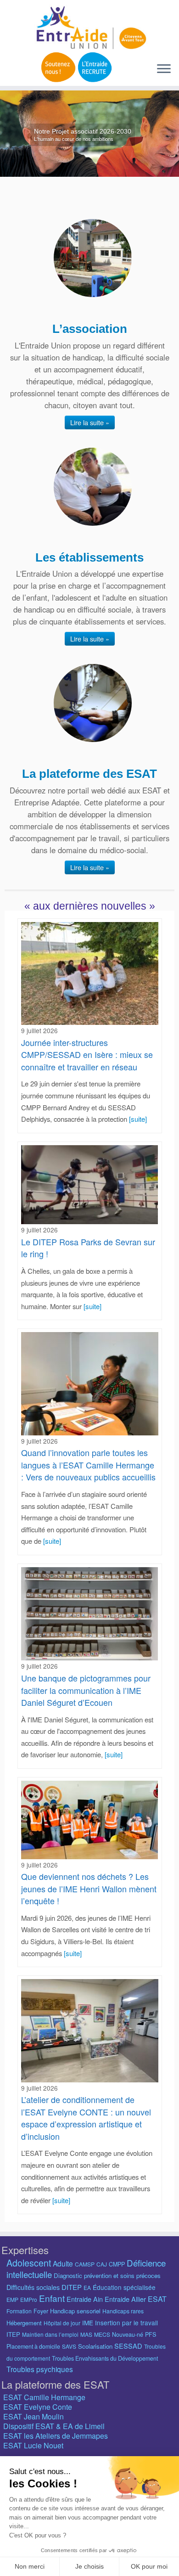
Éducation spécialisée (124, 2287)
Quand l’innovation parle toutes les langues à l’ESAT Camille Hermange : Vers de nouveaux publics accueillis (88, 1465)
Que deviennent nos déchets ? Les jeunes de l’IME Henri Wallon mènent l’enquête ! (89, 1888)
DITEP (72, 2287)
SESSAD (128, 2346)
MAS (86, 2334)
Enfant (52, 2298)
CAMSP (85, 2264)
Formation (19, 2311)
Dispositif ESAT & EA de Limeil (54, 2426)
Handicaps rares (123, 2311)
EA (87, 2287)
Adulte (63, 2263)
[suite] (138, 1119)
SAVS (69, 2346)
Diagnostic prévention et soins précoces (107, 2275)
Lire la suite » (90, 422)
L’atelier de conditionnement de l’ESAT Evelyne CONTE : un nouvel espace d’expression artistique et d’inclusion (86, 2118)
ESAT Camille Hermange (44, 2397)
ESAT (157, 2299)
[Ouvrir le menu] (164, 69)
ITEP (13, 2334)
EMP (12, 2299)
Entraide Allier (125, 2299)
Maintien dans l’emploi (50, 2334)
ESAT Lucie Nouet (33, 2445)
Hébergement (24, 2323)
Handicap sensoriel (75, 2311)
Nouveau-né (128, 2334)
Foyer (41, 2311)
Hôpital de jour (62, 2323)
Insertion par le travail (126, 2323)
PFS (151, 2334)
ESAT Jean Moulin (34, 2416)
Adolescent (29, 2263)
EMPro (29, 2299)
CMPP (117, 2264)
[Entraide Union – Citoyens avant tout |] (89, 28)
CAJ (102, 2264)
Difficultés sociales (33, 2287)
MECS (102, 2334)
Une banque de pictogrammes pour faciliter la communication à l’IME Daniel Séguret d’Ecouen (86, 1690)
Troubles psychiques (40, 2369)
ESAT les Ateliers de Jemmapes (56, 2436)
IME (88, 2323)
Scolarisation (95, 2346)
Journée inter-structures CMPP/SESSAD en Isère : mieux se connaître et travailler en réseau (87, 1055)
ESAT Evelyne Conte (38, 2407)
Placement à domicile (33, 2346)
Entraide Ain (85, 2299)
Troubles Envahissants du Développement (105, 2358)
